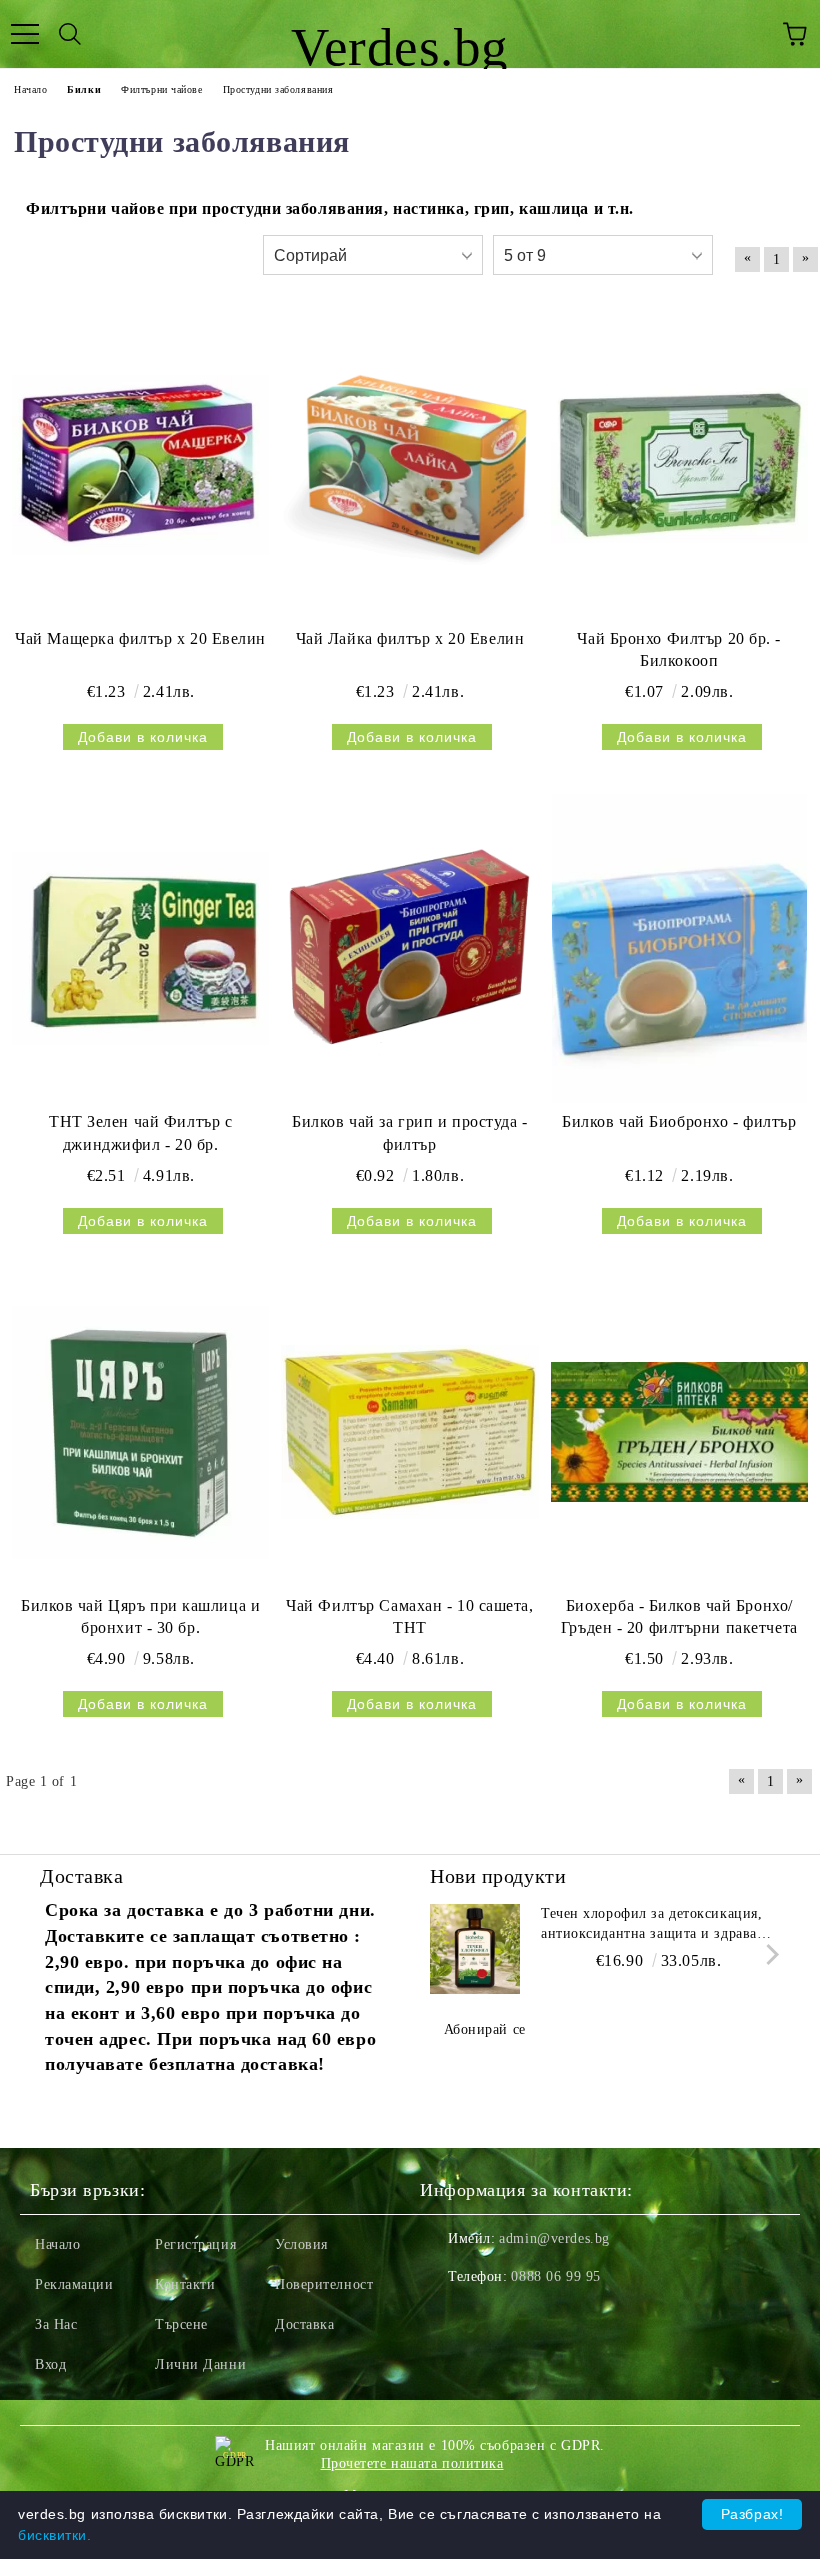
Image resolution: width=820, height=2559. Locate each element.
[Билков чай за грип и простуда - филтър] (409, 948)
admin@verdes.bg (554, 2238)
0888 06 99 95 (555, 2276)
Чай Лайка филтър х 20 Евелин (410, 638)
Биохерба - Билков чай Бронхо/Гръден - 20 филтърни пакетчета (679, 1617)
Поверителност (324, 2284)
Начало (57, 2244)
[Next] (768, 1954)
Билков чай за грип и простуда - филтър (409, 1133)
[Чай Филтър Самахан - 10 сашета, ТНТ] (409, 1432)
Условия (301, 2244)
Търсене (181, 2324)
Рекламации (74, 2284)
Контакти (185, 2284)
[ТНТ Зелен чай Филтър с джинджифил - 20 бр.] (140, 948)
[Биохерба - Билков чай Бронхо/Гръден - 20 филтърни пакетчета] (679, 1432)
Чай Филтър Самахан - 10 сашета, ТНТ (409, 1617)
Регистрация (195, 2244)
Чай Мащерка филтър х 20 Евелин (140, 638)
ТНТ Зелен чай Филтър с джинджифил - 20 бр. (140, 1133)
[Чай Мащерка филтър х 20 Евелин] (140, 465)
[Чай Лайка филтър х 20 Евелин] (409, 465)
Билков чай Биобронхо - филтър (679, 1121)
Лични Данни (200, 2364)
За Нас (56, 2324)
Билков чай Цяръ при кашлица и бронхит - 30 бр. (140, 1617)
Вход (50, 2364)
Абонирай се (485, 2029)
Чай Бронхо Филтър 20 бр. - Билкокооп (679, 650)
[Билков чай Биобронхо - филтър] (679, 948)
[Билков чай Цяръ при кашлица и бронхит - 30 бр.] (140, 1432)
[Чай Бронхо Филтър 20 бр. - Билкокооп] (679, 465)
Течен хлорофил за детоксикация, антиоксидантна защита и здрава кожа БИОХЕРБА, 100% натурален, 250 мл (657, 1925)
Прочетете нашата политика (412, 2463)
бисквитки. (55, 2535)
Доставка (304, 2324)
